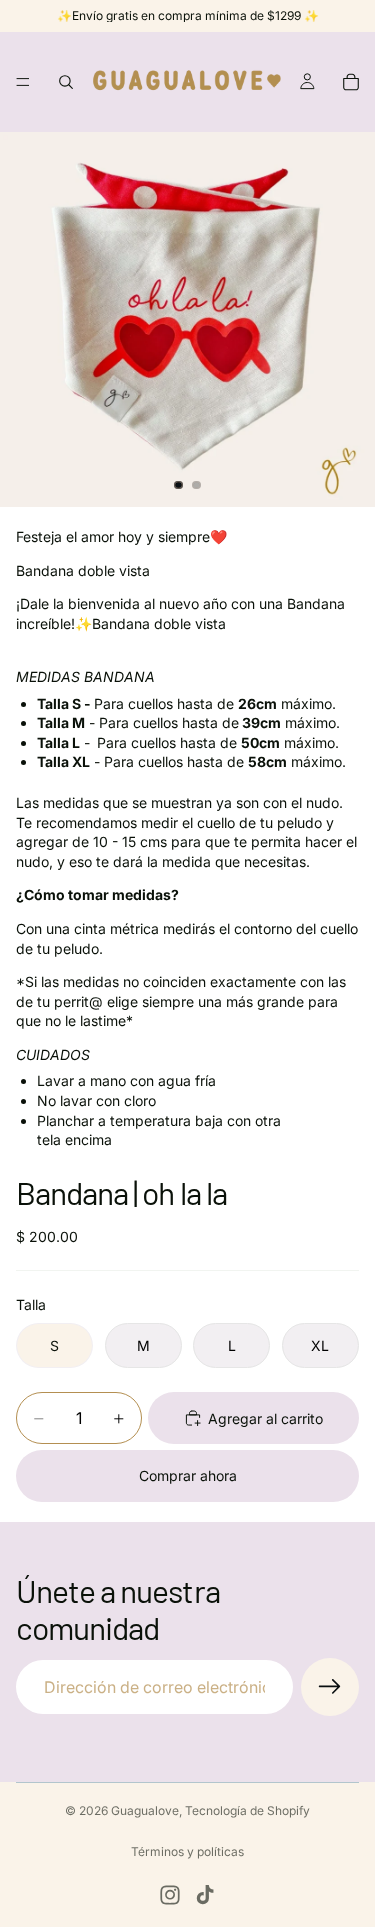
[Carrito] (351, 82)
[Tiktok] (205, 1895)
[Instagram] (170, 1895)
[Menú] (23, 82)
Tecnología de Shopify (247, 1810)
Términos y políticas (187, 1851)
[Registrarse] (330, 1687)
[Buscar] (66, 82)
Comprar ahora (188, 1475)
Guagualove (145, 1810)
